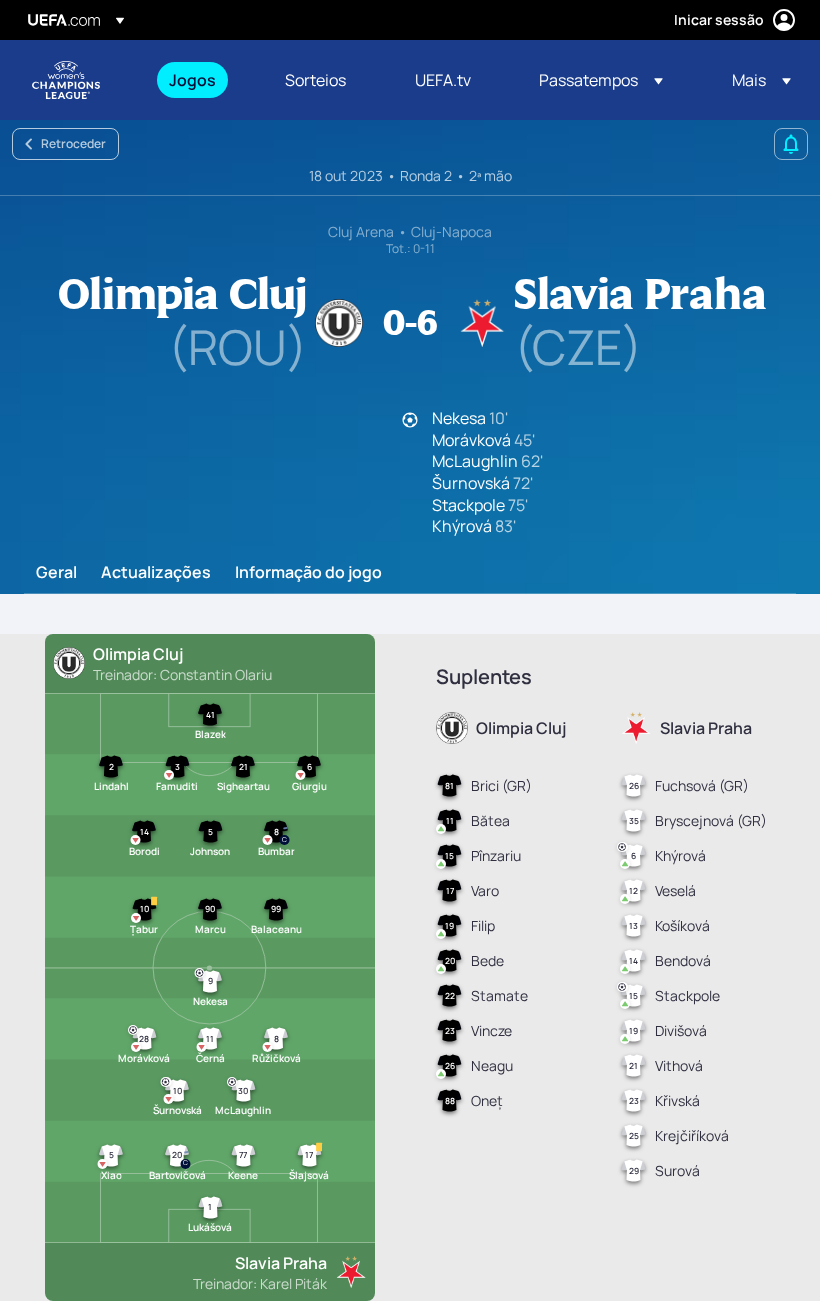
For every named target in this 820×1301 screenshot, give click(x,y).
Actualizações (156, 573)
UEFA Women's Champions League (66, 80)
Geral (56, 573)
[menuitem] (202, 80)
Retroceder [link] (73, 143)
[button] (601, 80)
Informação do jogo (308, 573)
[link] (192, 80)
